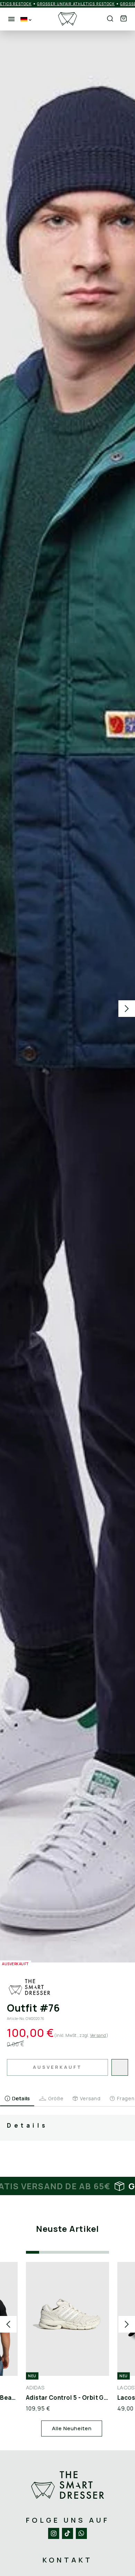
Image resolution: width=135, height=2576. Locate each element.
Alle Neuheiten (72, 2428)
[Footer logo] (67, 2485)
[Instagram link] (54, 2533)
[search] (110, 19)
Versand (98, 2035)
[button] (124, 19)
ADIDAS (35, 2387)
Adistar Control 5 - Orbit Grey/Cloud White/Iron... (67, 2398)
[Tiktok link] (67, 2533)
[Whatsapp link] (81, 2533)
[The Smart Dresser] (67, 19)
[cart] (124, 19)
